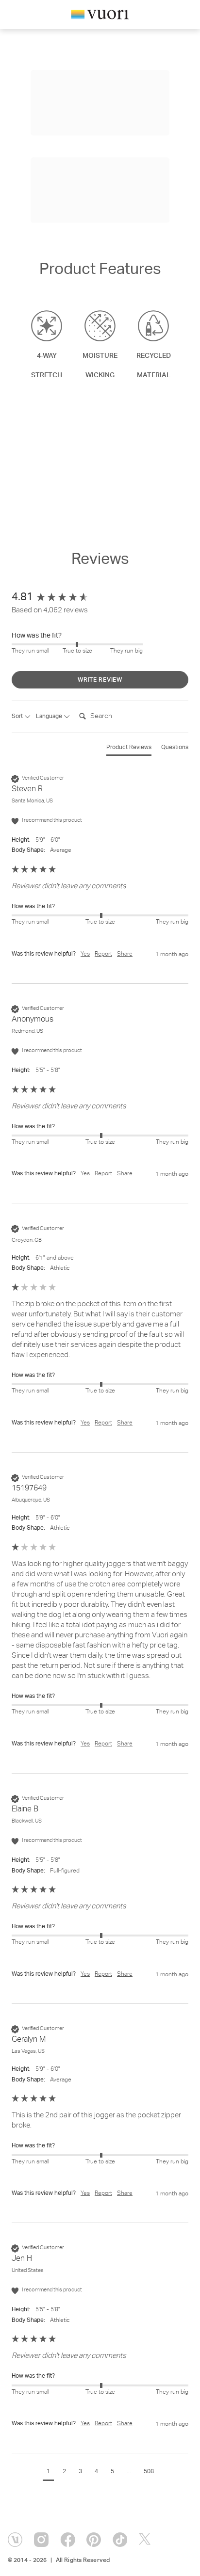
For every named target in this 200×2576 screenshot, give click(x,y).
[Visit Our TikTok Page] (120, 2540)
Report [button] (103, 954)
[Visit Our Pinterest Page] (94, 2540)
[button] (48, 2473)
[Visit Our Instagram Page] (41, 2540)
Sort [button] (18, 717)
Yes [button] (85, 954)
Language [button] (50, 717)
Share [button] (125, 954)
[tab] (129, 750)
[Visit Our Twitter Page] (146, 2540)
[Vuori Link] (100, 16)
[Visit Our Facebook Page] (67, 2540)
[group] (100, 598)
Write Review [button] (100, 680)
